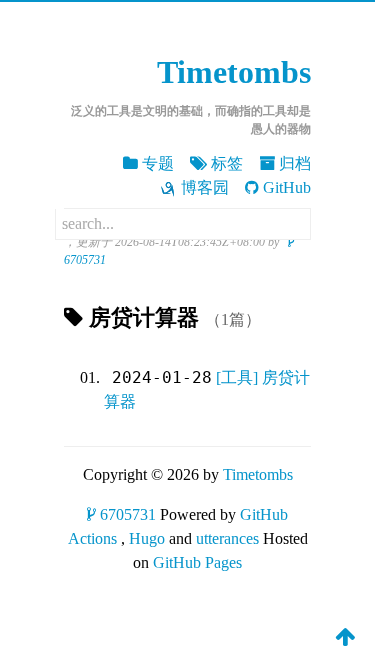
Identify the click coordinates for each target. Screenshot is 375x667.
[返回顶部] (345, 636)
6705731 (128, 514)
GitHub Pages (197, 562)
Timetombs (234, 72)
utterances (227, 538)
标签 (227, 163)
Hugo (147, 538)
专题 (158, 163)
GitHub (287, 187)
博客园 (205, 187)
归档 (295, 163)
